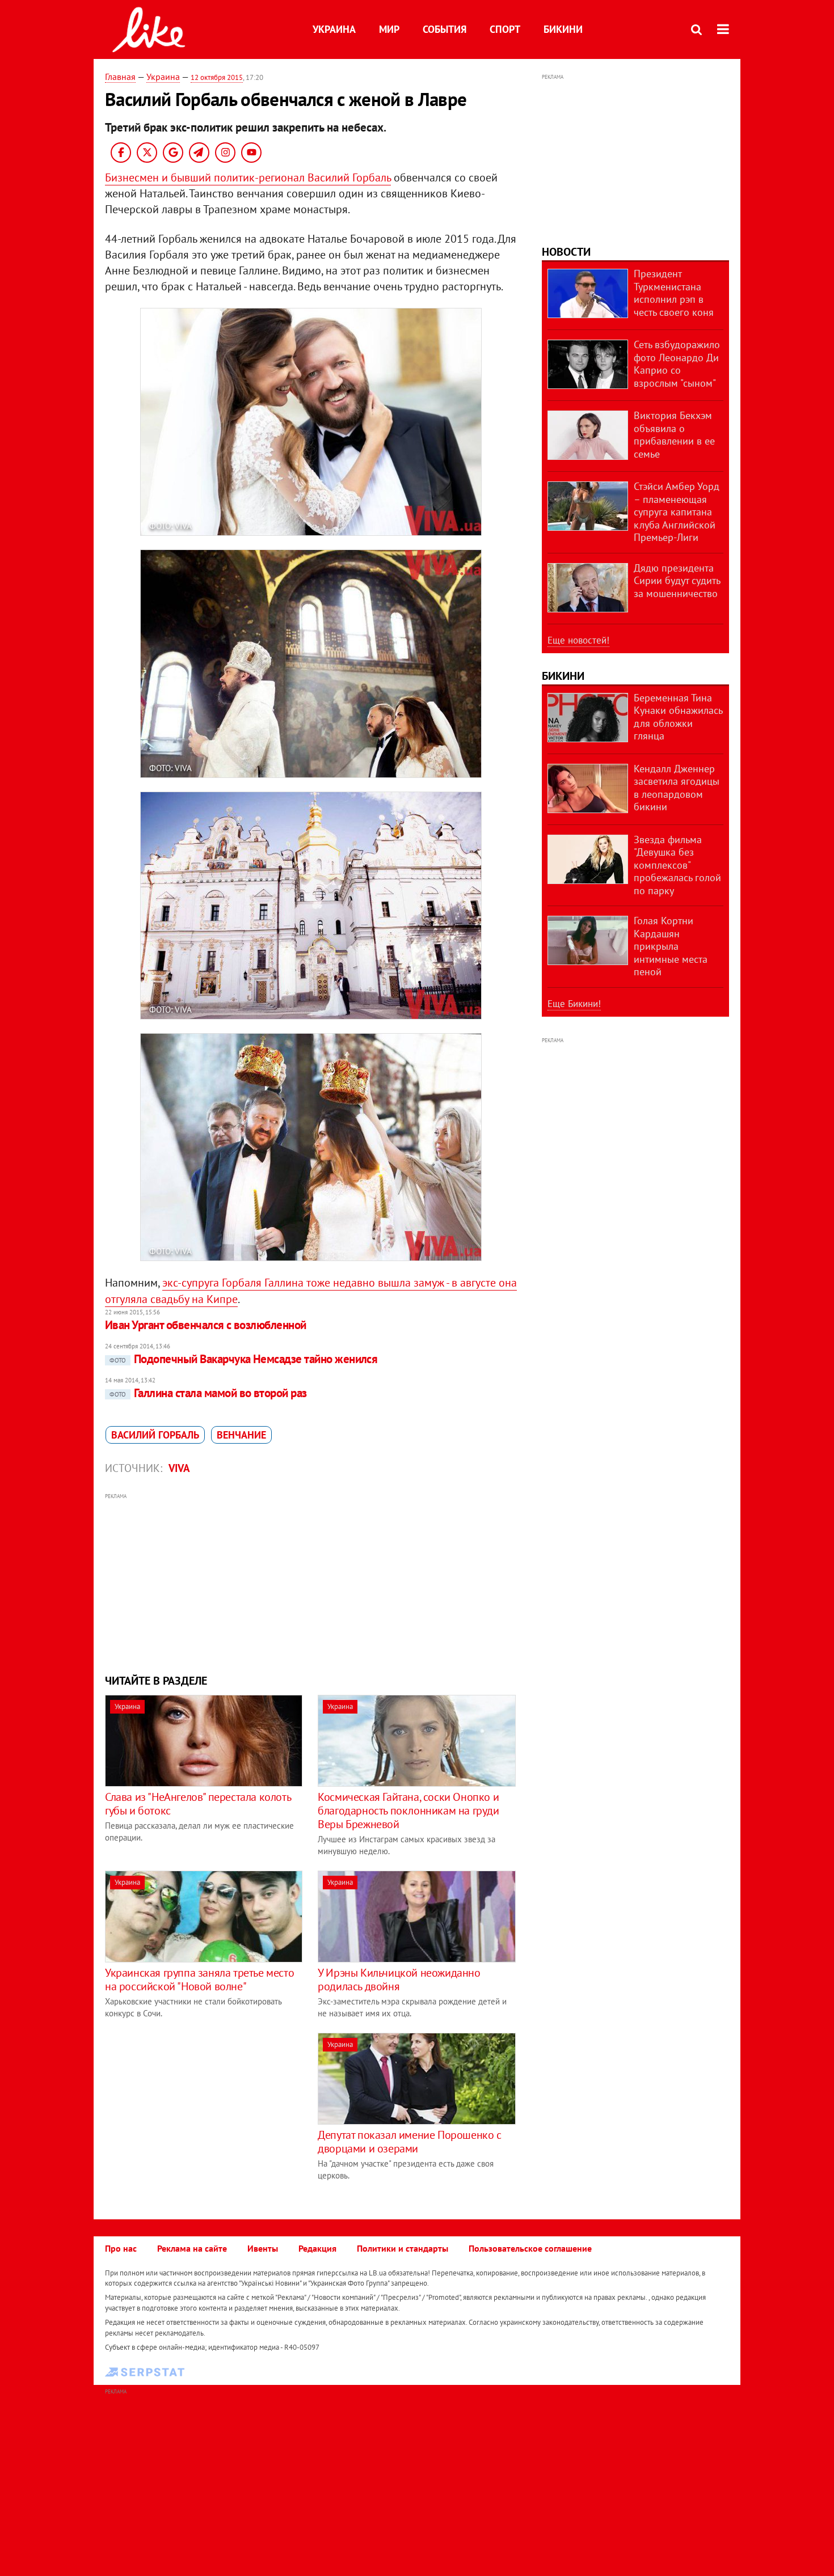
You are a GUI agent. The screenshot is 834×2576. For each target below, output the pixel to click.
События (445, 29)
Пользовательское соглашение (530, 2248)
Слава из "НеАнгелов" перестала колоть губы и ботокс (198, 1804)
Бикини (563, 29)
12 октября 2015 (217, 77)
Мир (389, 29)
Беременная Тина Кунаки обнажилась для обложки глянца (678, 717)
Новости (566, 252)
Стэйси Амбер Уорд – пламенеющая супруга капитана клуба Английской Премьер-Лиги (677, 512)
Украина (334, 29)
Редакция (317, 2248)
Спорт (505, 29)
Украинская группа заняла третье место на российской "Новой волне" (199, 1979)
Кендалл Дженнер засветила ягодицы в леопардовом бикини (677, 788)
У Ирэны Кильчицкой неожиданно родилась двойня (399, 1979)
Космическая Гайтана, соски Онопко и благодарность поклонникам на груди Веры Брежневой (408, 1811)
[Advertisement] (311, 1582)
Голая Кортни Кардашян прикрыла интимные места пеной (671, 946)
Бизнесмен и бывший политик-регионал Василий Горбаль (248, 177)
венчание (241, 1435)
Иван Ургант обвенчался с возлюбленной (206, 1325)
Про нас (121, 2248)
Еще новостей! (578, 640)
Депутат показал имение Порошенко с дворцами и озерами (409, 2142)
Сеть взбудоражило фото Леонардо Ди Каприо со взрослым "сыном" (677, 364)
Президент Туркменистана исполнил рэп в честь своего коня (674, 293)
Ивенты (263, 2248)
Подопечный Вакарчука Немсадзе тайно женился (243, 1359)
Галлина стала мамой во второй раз (208, 1393)
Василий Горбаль (155, 1435)
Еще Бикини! (574, 1004)
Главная (120, 77)
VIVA (179, 1468)
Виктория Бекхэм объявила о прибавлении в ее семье (674, 435)
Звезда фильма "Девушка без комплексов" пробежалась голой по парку (677, 865)
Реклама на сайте (192, 2248)
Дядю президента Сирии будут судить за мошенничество (677, 581)
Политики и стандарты (403, 2248)
